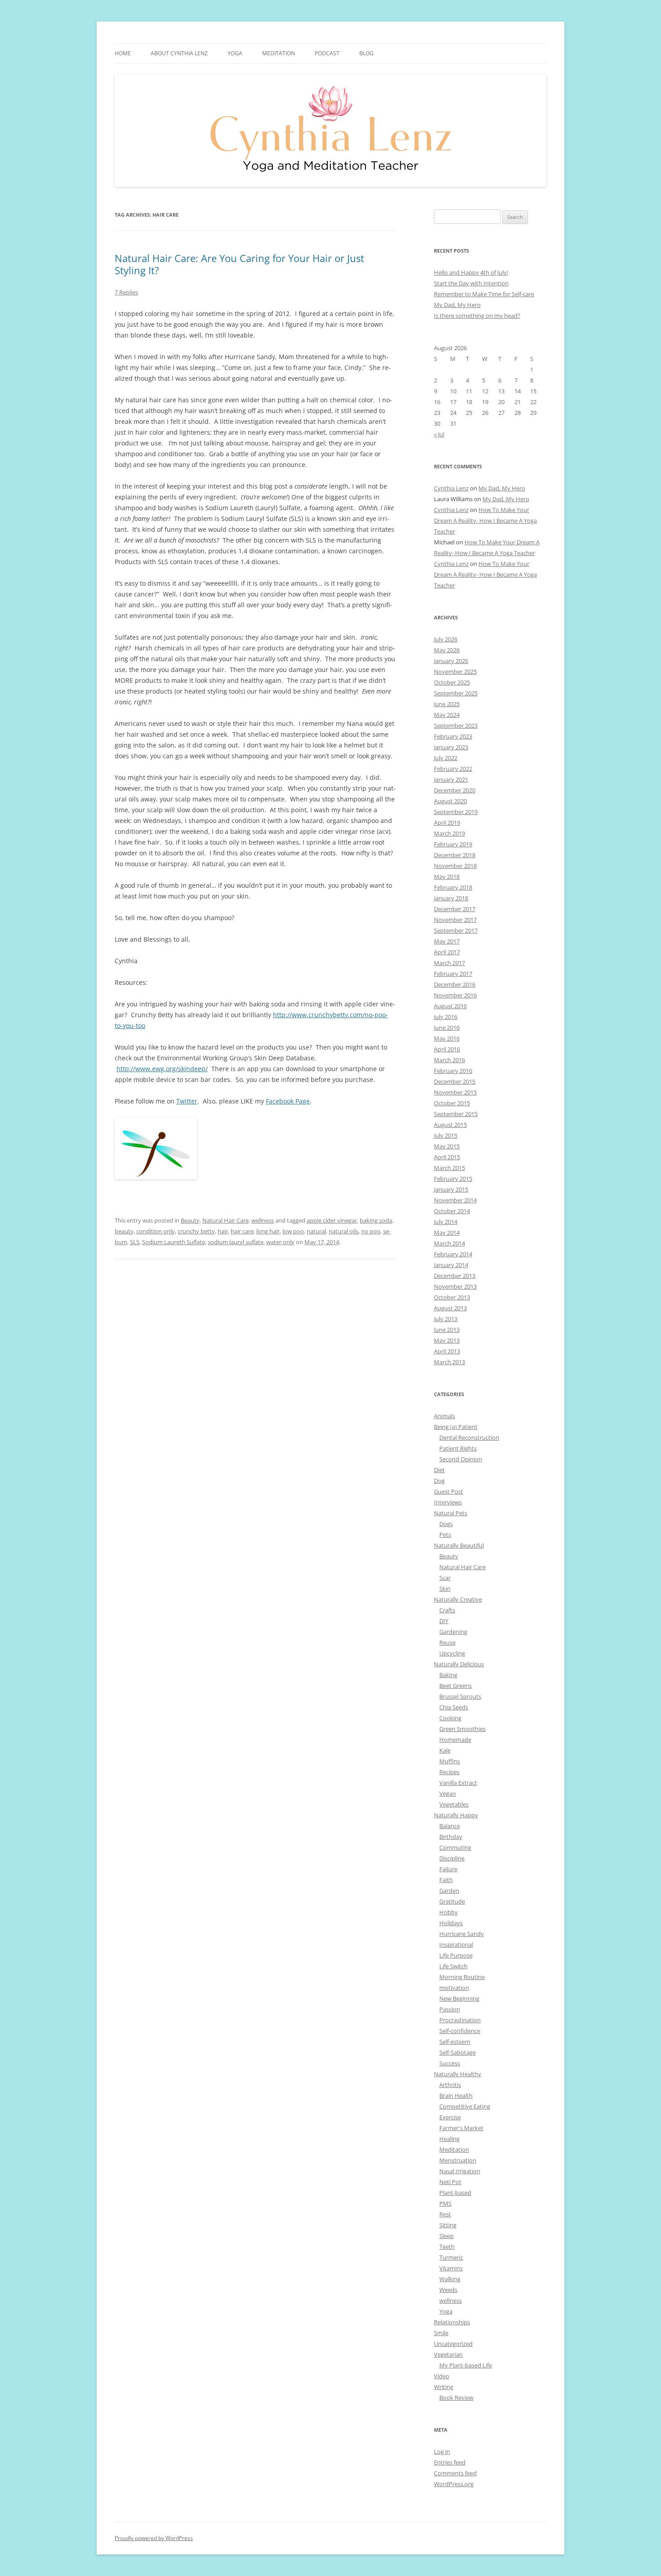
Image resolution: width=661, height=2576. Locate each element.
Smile (441, 2333)
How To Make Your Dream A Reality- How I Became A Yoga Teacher (485, 521)
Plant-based (455, 2193)
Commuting (455, 1847)
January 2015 (451, 1189)
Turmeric (451, 2257)
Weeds (448, 2290)
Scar (445, 1578)
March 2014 (449, 1243)
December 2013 (455, 1276)
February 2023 (453, 736)
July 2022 (446, 758)
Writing (444, 2387)
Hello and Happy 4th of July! (471, 272)
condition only (156, 1231)
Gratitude (452, 1901)
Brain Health (456, 2096)
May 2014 (447, 1232)
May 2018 (447, 876)
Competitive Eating (465, 2106)
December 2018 (455, 855)
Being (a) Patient (456, 1427)
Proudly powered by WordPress (154, 2538)
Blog (366, 53)
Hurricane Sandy (462, 1934)
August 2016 (450, 1006)
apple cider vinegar (332, 1220)
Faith (446, 1880)
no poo (371, 1231)
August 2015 (450, 1125)
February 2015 (453, 1179)
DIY (444, 1621)
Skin (445, 1588)
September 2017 (456, 930)
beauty (124, 1231)
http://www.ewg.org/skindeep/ (162, 1069)
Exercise (450, 2117)
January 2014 (451, 1265)
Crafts (447, 1610)
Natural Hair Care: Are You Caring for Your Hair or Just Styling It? (239, 264)
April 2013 (447, 1351)
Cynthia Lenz (451, 488)
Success (450, 2063)
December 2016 (455, 984)
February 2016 (453, 1071)
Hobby (449, 1912)
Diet (439, 1470)
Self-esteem (455, 2042)
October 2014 (452, 1211)
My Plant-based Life (466, 2365)
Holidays (451, 1923)
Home (123, 53)
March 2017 (449, 963)
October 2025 (452, 682)
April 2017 (447, 952)
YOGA (235, 53)
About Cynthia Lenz (179, 53)
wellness (263, 1220)
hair (223, 1231)
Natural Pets (451, 1513)
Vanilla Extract (458, 1783)
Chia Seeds (454, 1707)
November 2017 (455, 920)
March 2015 (449, 1168)
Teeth (447, 2247)
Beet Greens (456, 1686)
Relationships (452, 2322)
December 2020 (455, 790)
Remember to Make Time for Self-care (484, 294)
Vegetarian (448, 2354)
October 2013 (452, 1297)
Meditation (279, 53)
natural (316, 1231)
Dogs (446, 1524)
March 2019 (449, 833)
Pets (445, 1535)
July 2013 (446, 1319)
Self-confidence (460, 2031)
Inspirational (456, 1944)
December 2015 (455, 1081)
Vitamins (451, 2268)
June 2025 (447, 704)
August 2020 (450, 801)
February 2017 (453, 974)
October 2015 (452, 1103)
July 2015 (446, 1135)
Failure (448, 1869)
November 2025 (455, 672)
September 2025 (456, 693)
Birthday (451, 1837)
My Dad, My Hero (457, 305)
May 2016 (447, 1038)
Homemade (455, 1740)
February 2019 (453, 844)
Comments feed (455, 2473)
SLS (135, 1242)
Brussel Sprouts (460, 1696)
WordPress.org (454, 2484)
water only (280, 1242)
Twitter (187, 1101)
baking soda (376, 1220)
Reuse (447, 1642)
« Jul (439, 434)
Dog (439, 1481)
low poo (293, 1231)
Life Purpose (456, 1955)
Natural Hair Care (226, 1220)
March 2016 (449, 1060)
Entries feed (450, 2462)
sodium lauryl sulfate (236, 1242)
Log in (442, 2451)
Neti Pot (450, 2182)
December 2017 (455, 909)
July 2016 (446, 1017)
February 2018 (453, 887)
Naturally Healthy (458, 2074)
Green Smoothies (462, 1729)
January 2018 (451, 898)
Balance (450, 1826)
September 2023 (456, 725)
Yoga (446, 2311)
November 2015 (455, 1092)
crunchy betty (196, 1231)
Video (442, 2376)
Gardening (453, 1632)
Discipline (452, 1858)
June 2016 (447, 1028)
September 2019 (456, 812)
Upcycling (452, 1653)
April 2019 (447, 823)
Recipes (449, 1772)
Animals (444, 1416)
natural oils (344, 1231)
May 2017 (447, 941)
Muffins (450, 1761)
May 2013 (447, 1340)
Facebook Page (288, 1101)
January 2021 (451, 779)
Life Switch (453, 1966)
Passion (450, 2009)
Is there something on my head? (477, 316)
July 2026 (446, 639)
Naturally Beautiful (459, 1545)
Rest (445, 2214)
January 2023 (451, 747)
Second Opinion (461, 1459)
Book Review (456, 2398)
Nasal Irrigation (460, 2171)
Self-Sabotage (458, 2052)
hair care (242, 1231)
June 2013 (447, 1330)
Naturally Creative (458, 1599)
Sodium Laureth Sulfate (174, 1242)
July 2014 (446, 1222)
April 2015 (447, 1157)
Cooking (450, 1718)
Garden (449, 1891)
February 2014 (453, 1254)
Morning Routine (462, 1977)
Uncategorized (453, 2344)
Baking (448, 1675)
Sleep (447, 2236)
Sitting (448, 2225)
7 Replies (126, 292)
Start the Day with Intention (471, 283)
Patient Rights (458, 1448)
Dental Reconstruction (469, 1437)
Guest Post (449, 1491)
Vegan (448, 1793)
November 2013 (455, 1286)
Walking (450, 2279)
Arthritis (450, 2085)
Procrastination (460, 2020)
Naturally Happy (456, 1815)
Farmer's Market (461, 2128)
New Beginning (459, 1998)
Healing (449, 2139)
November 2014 (455, 1200)
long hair (268, 1231)
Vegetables (454, 1804)
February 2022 (453, 769)
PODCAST (327, 53)
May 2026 (447, 650)
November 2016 (455, 995)
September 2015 (456, 1114)
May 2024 (447, 715)
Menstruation (458, 2160)
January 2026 (451, 661)
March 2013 (449, 1362)
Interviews (448, 1502)
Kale (445, 1750)
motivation (454, 1988)
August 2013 (450, 1308)
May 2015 (447, 1146)
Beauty (190, 1220)
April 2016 (447, 1049)
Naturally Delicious (459, 1664)
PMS (445, 2203)
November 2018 (455, 866)
